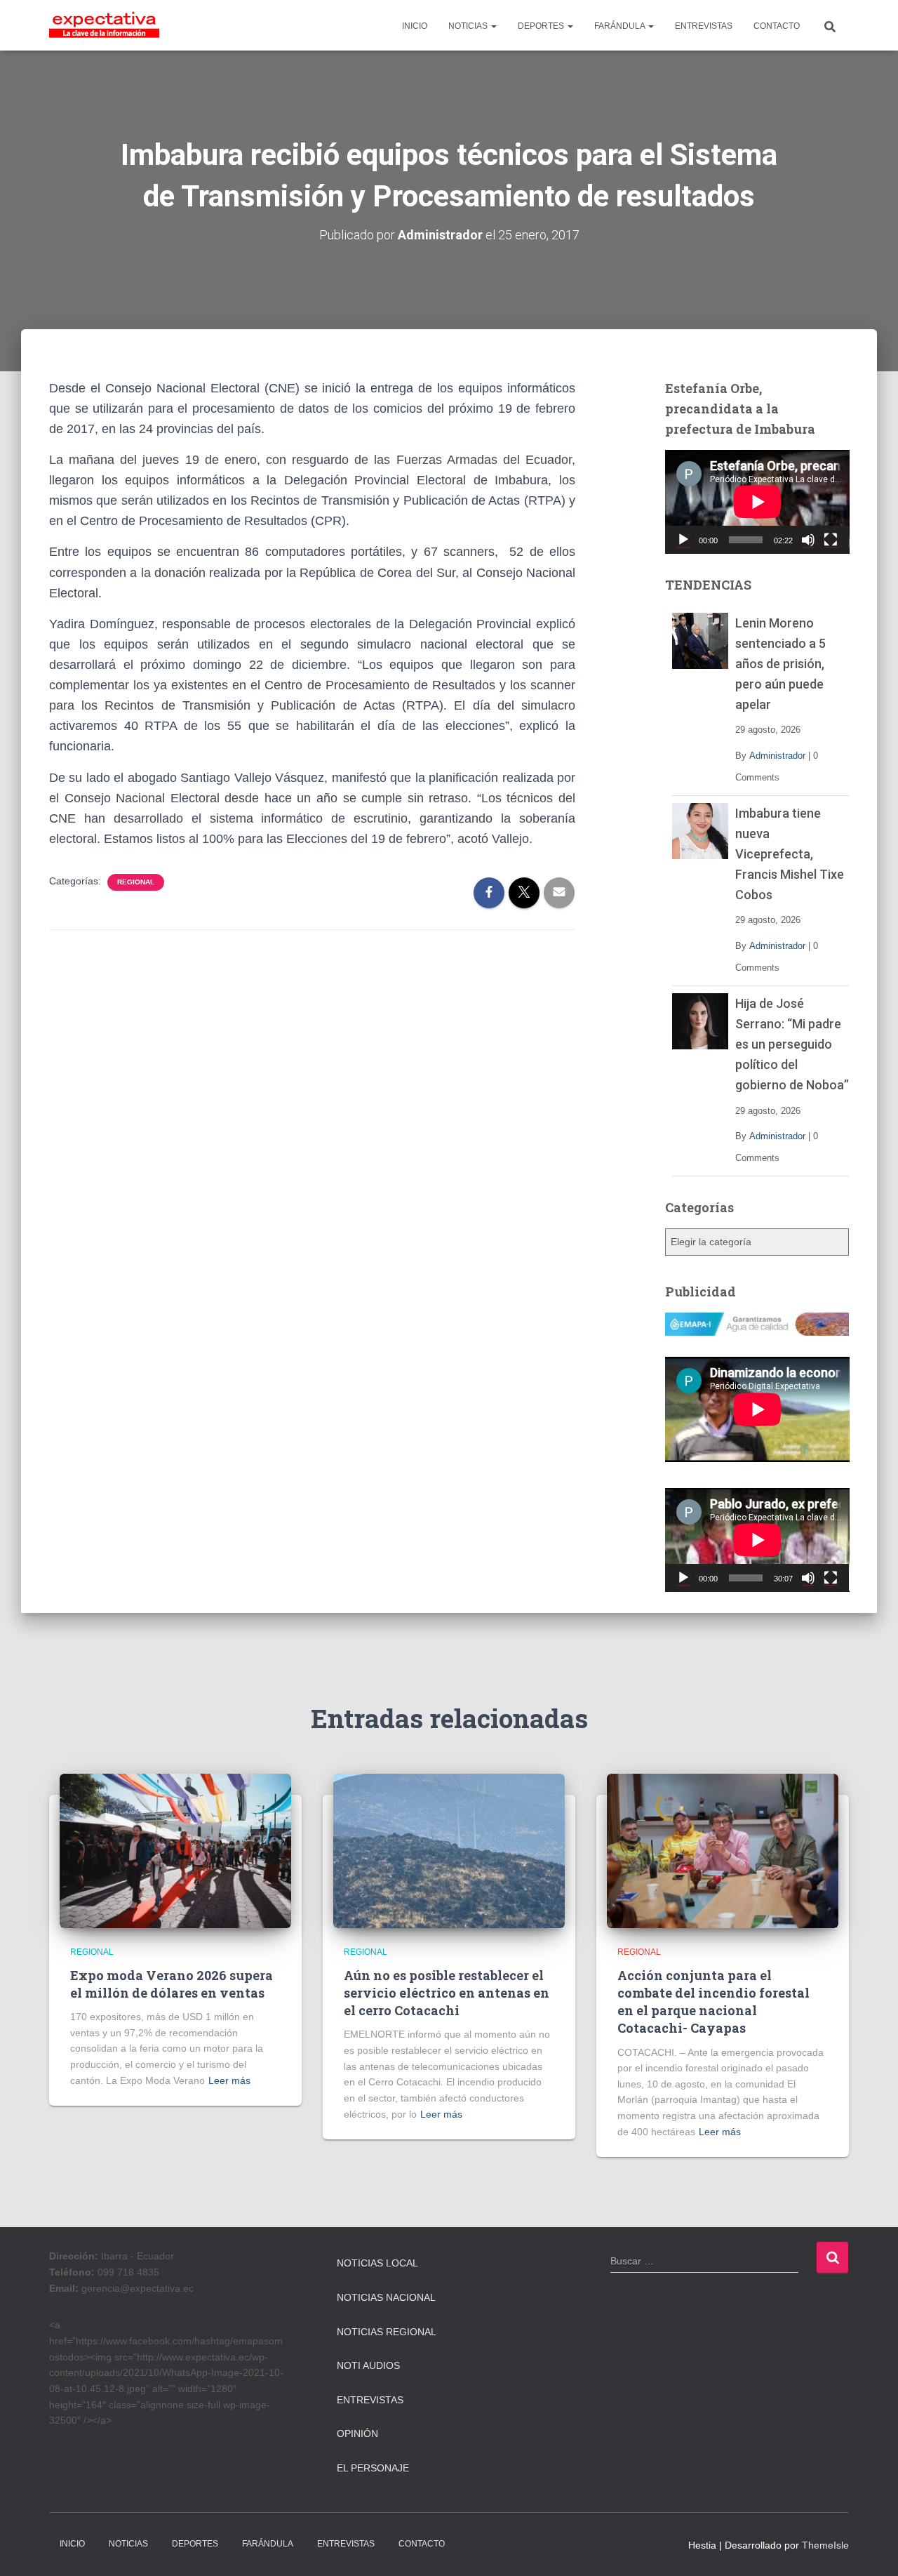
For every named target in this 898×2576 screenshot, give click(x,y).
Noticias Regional (387, 2332)
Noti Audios (368, 2365)
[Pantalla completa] (831, 540)
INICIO (415, 26)
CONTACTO (777, 26)
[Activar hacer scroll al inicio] (870, 2548)
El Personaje (373, 2468)
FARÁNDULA (621, 26)
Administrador (777, 756)
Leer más (229, 2080)
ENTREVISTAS (704, 26)
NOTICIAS (469, 26)
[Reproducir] (683, 540)
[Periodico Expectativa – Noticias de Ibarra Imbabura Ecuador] (104, 25)
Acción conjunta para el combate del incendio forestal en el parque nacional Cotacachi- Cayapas (713, 2002)
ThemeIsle (825, 2545)
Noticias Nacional (386, 2297)
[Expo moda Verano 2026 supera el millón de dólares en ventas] (175, 1850)
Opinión (357, 2434)
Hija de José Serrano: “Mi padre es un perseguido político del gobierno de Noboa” (792, 1044)
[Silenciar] (808, 540)
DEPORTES (542, 26)
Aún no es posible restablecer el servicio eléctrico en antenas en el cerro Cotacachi (447, 1993)
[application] (757, 502)
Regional (136, 882)
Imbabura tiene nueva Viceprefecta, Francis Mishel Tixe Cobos (790, 854)
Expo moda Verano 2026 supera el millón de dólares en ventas (172, 1984)
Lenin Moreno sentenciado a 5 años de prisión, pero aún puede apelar (780, 664)
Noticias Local (377, 2263)
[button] (493, 26)
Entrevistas (370, 2400)
